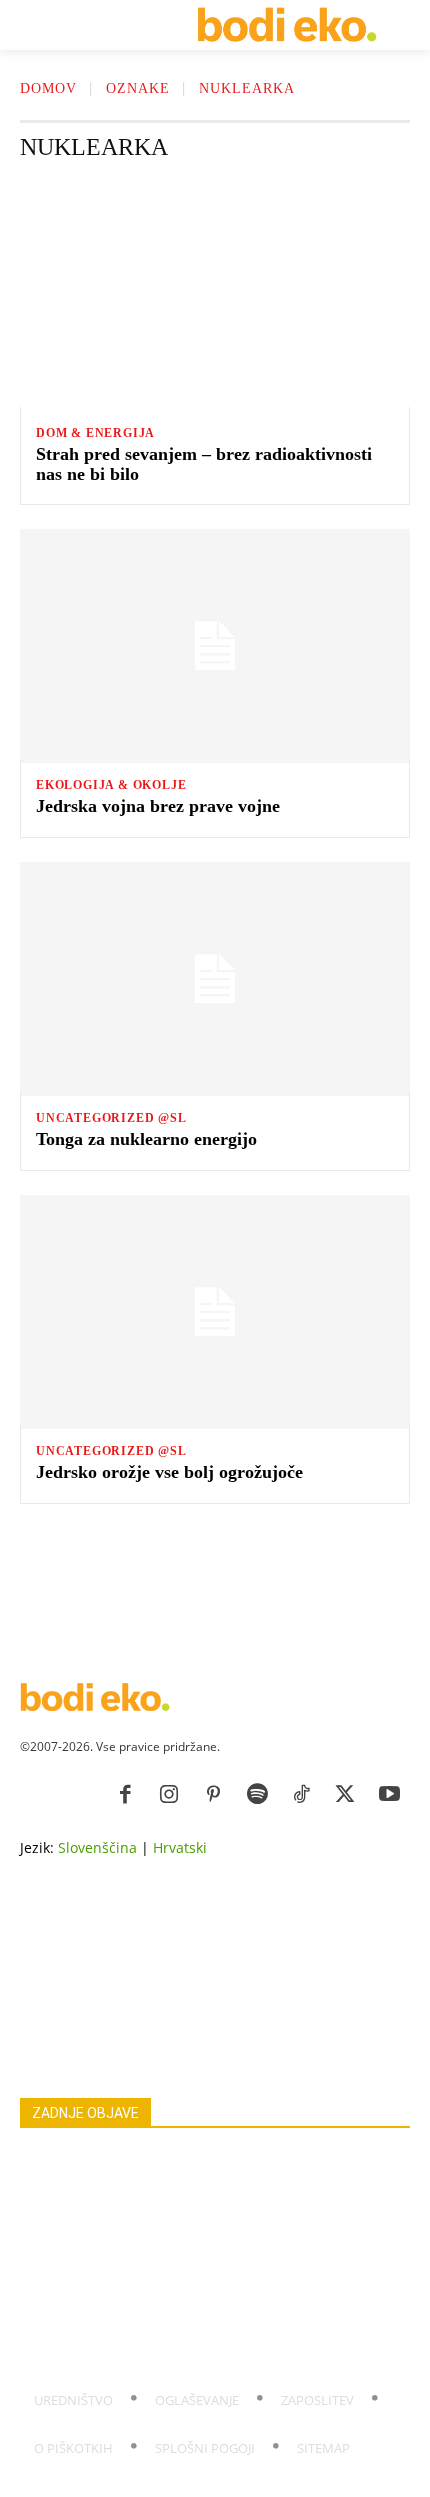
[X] (345, 1795)
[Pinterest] (213, 1795)
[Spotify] (257, 1795)
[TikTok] (301, 1795)
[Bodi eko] (286, 25)
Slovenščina (97, 1847)
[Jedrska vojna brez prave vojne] (215, 646)
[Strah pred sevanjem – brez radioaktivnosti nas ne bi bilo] (215, 294)
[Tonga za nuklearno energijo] (215, 979)
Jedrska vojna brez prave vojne (158, 806)
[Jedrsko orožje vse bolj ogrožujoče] (215, 1312)
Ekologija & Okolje (111, 785)
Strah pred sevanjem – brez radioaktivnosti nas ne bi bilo (204, 464)
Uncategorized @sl (111, 1118)
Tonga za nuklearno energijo (146, 1139)
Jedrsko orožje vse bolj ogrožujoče (169, 1472)
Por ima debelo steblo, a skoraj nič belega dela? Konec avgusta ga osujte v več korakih (201, 2346)
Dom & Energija (95, 433)
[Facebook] (125, 1795)
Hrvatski (180, 1847)
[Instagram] (169, 1795)
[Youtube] (389, 1795)
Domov (48, 88)
